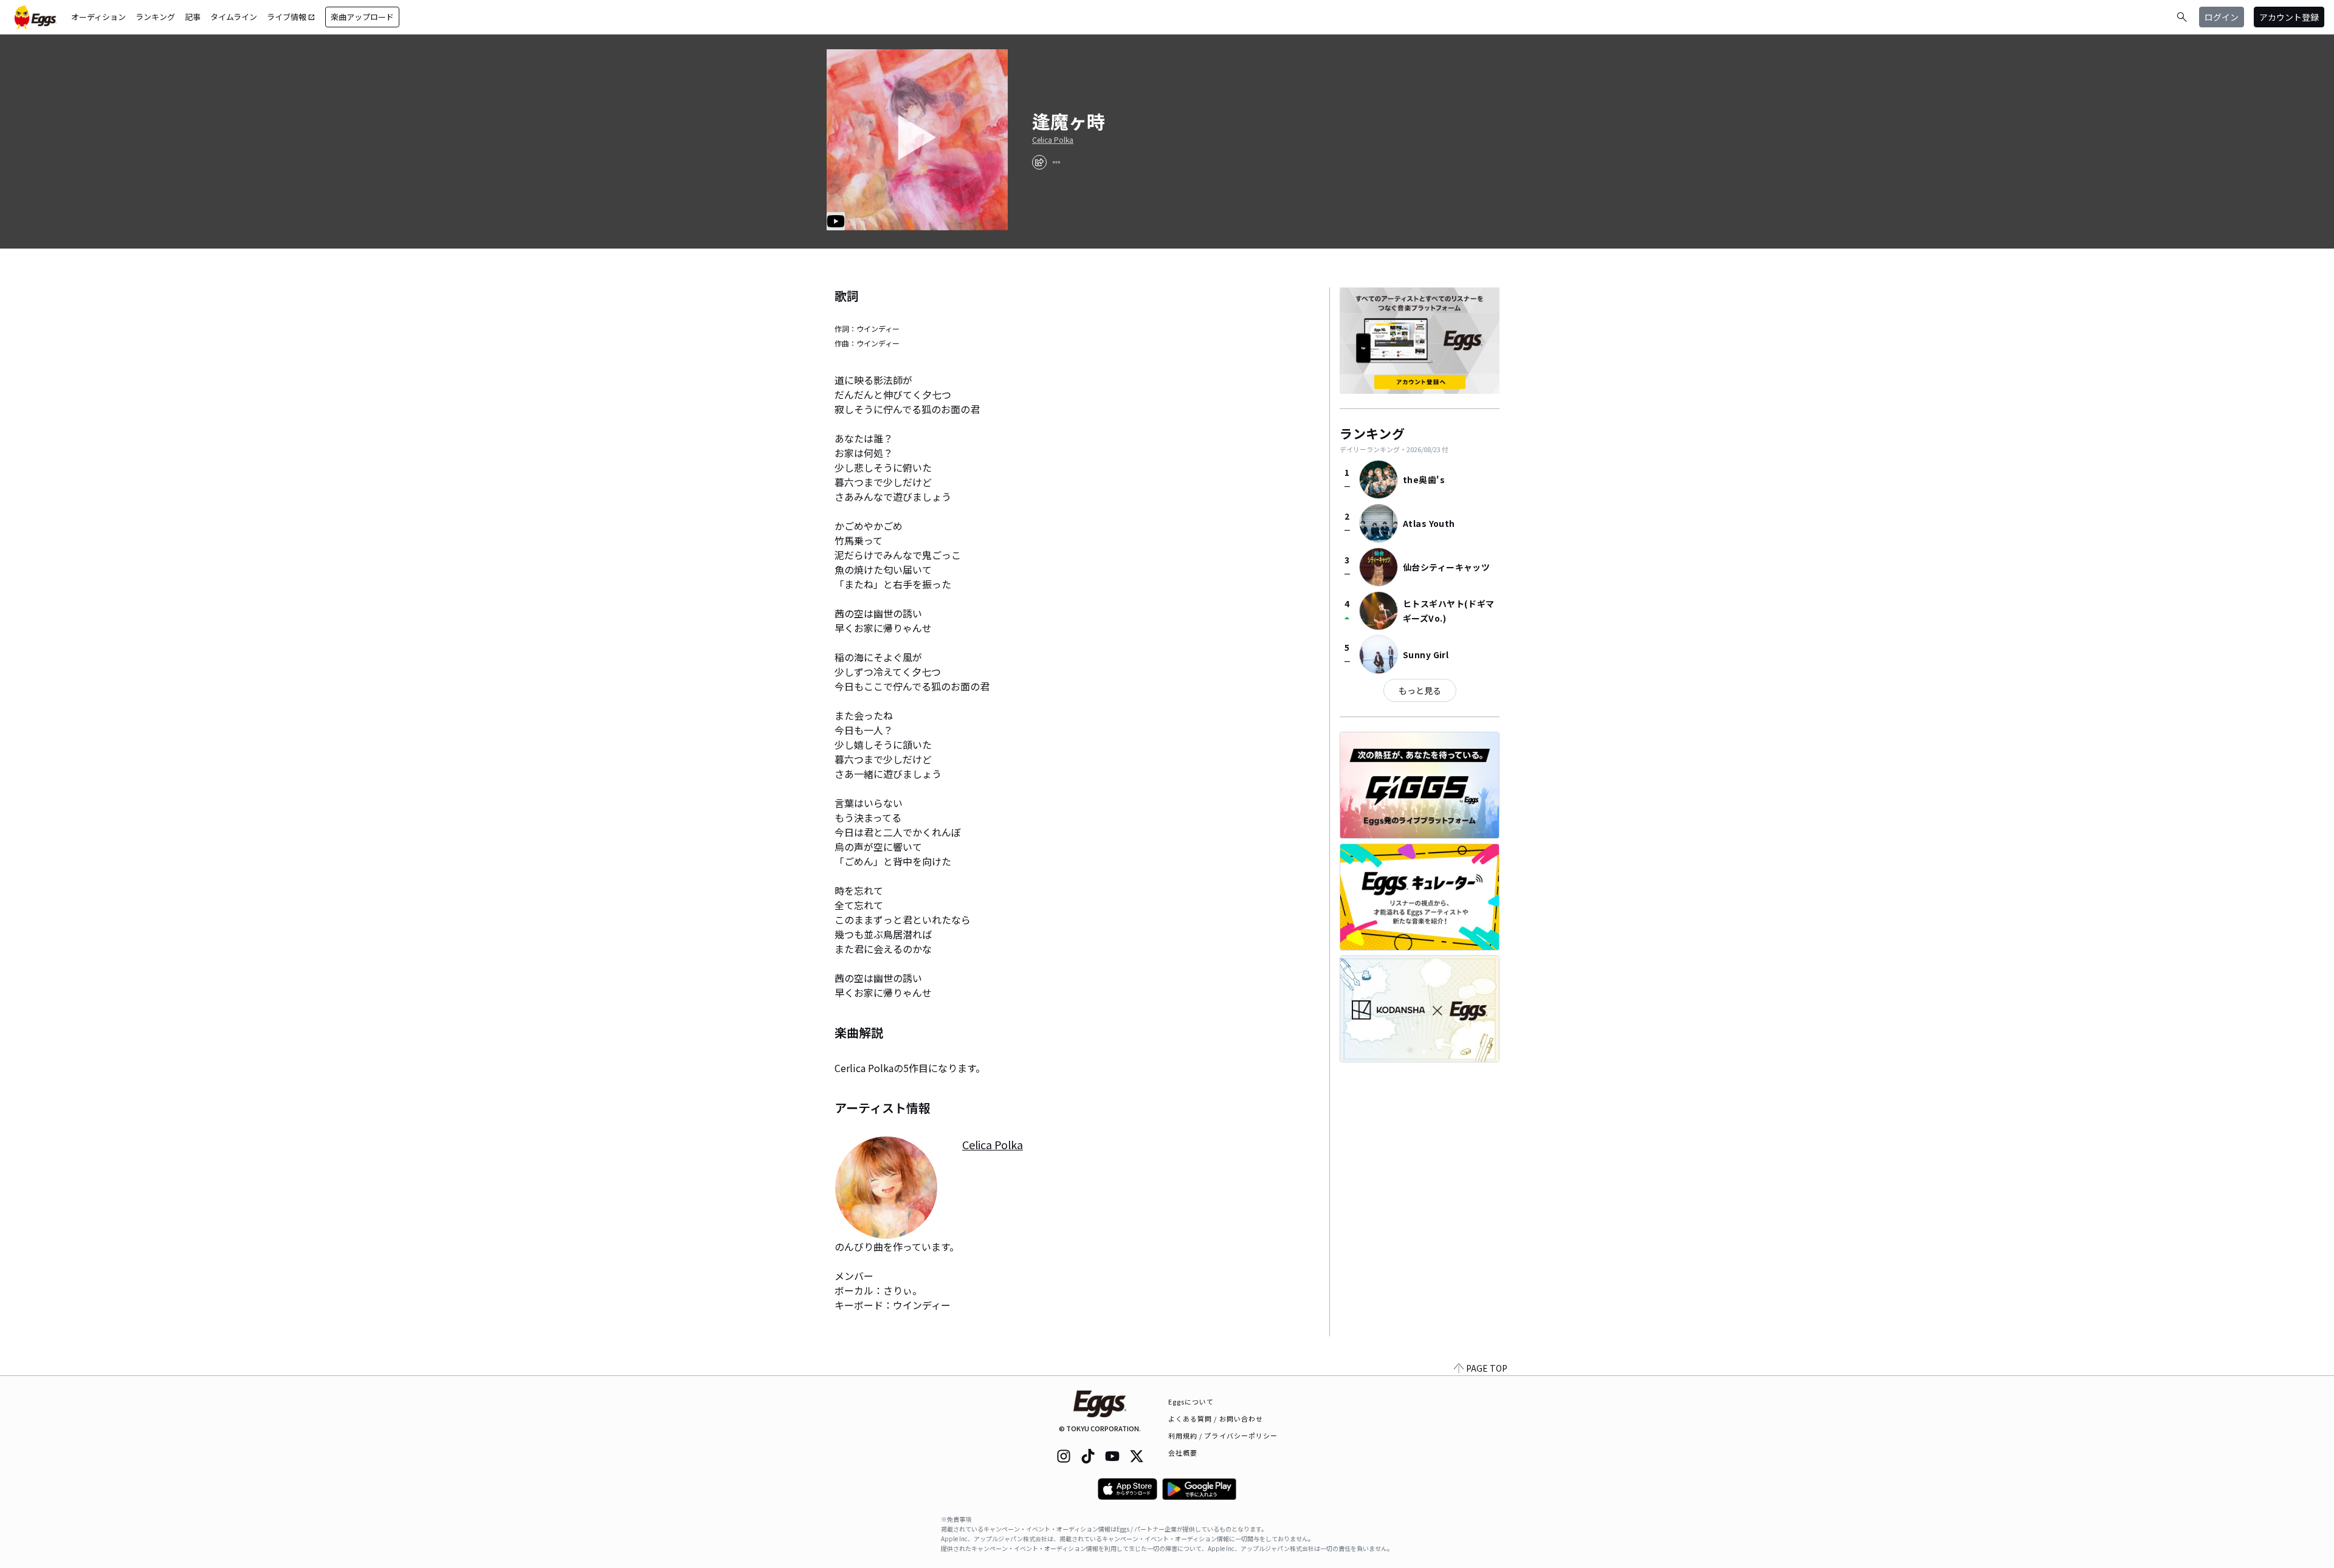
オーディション (98, 17)
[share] (1039, 162)
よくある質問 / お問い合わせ (1216, 1418)
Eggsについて (1191, 1401)
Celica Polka (1053, 140)
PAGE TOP (1487, 1368)
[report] (1056, 162)
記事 (193, 17)
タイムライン (234, 17)
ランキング (155, 17)
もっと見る (1420, 690)
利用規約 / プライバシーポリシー (1223, 1436)
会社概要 (1183, 1453)
